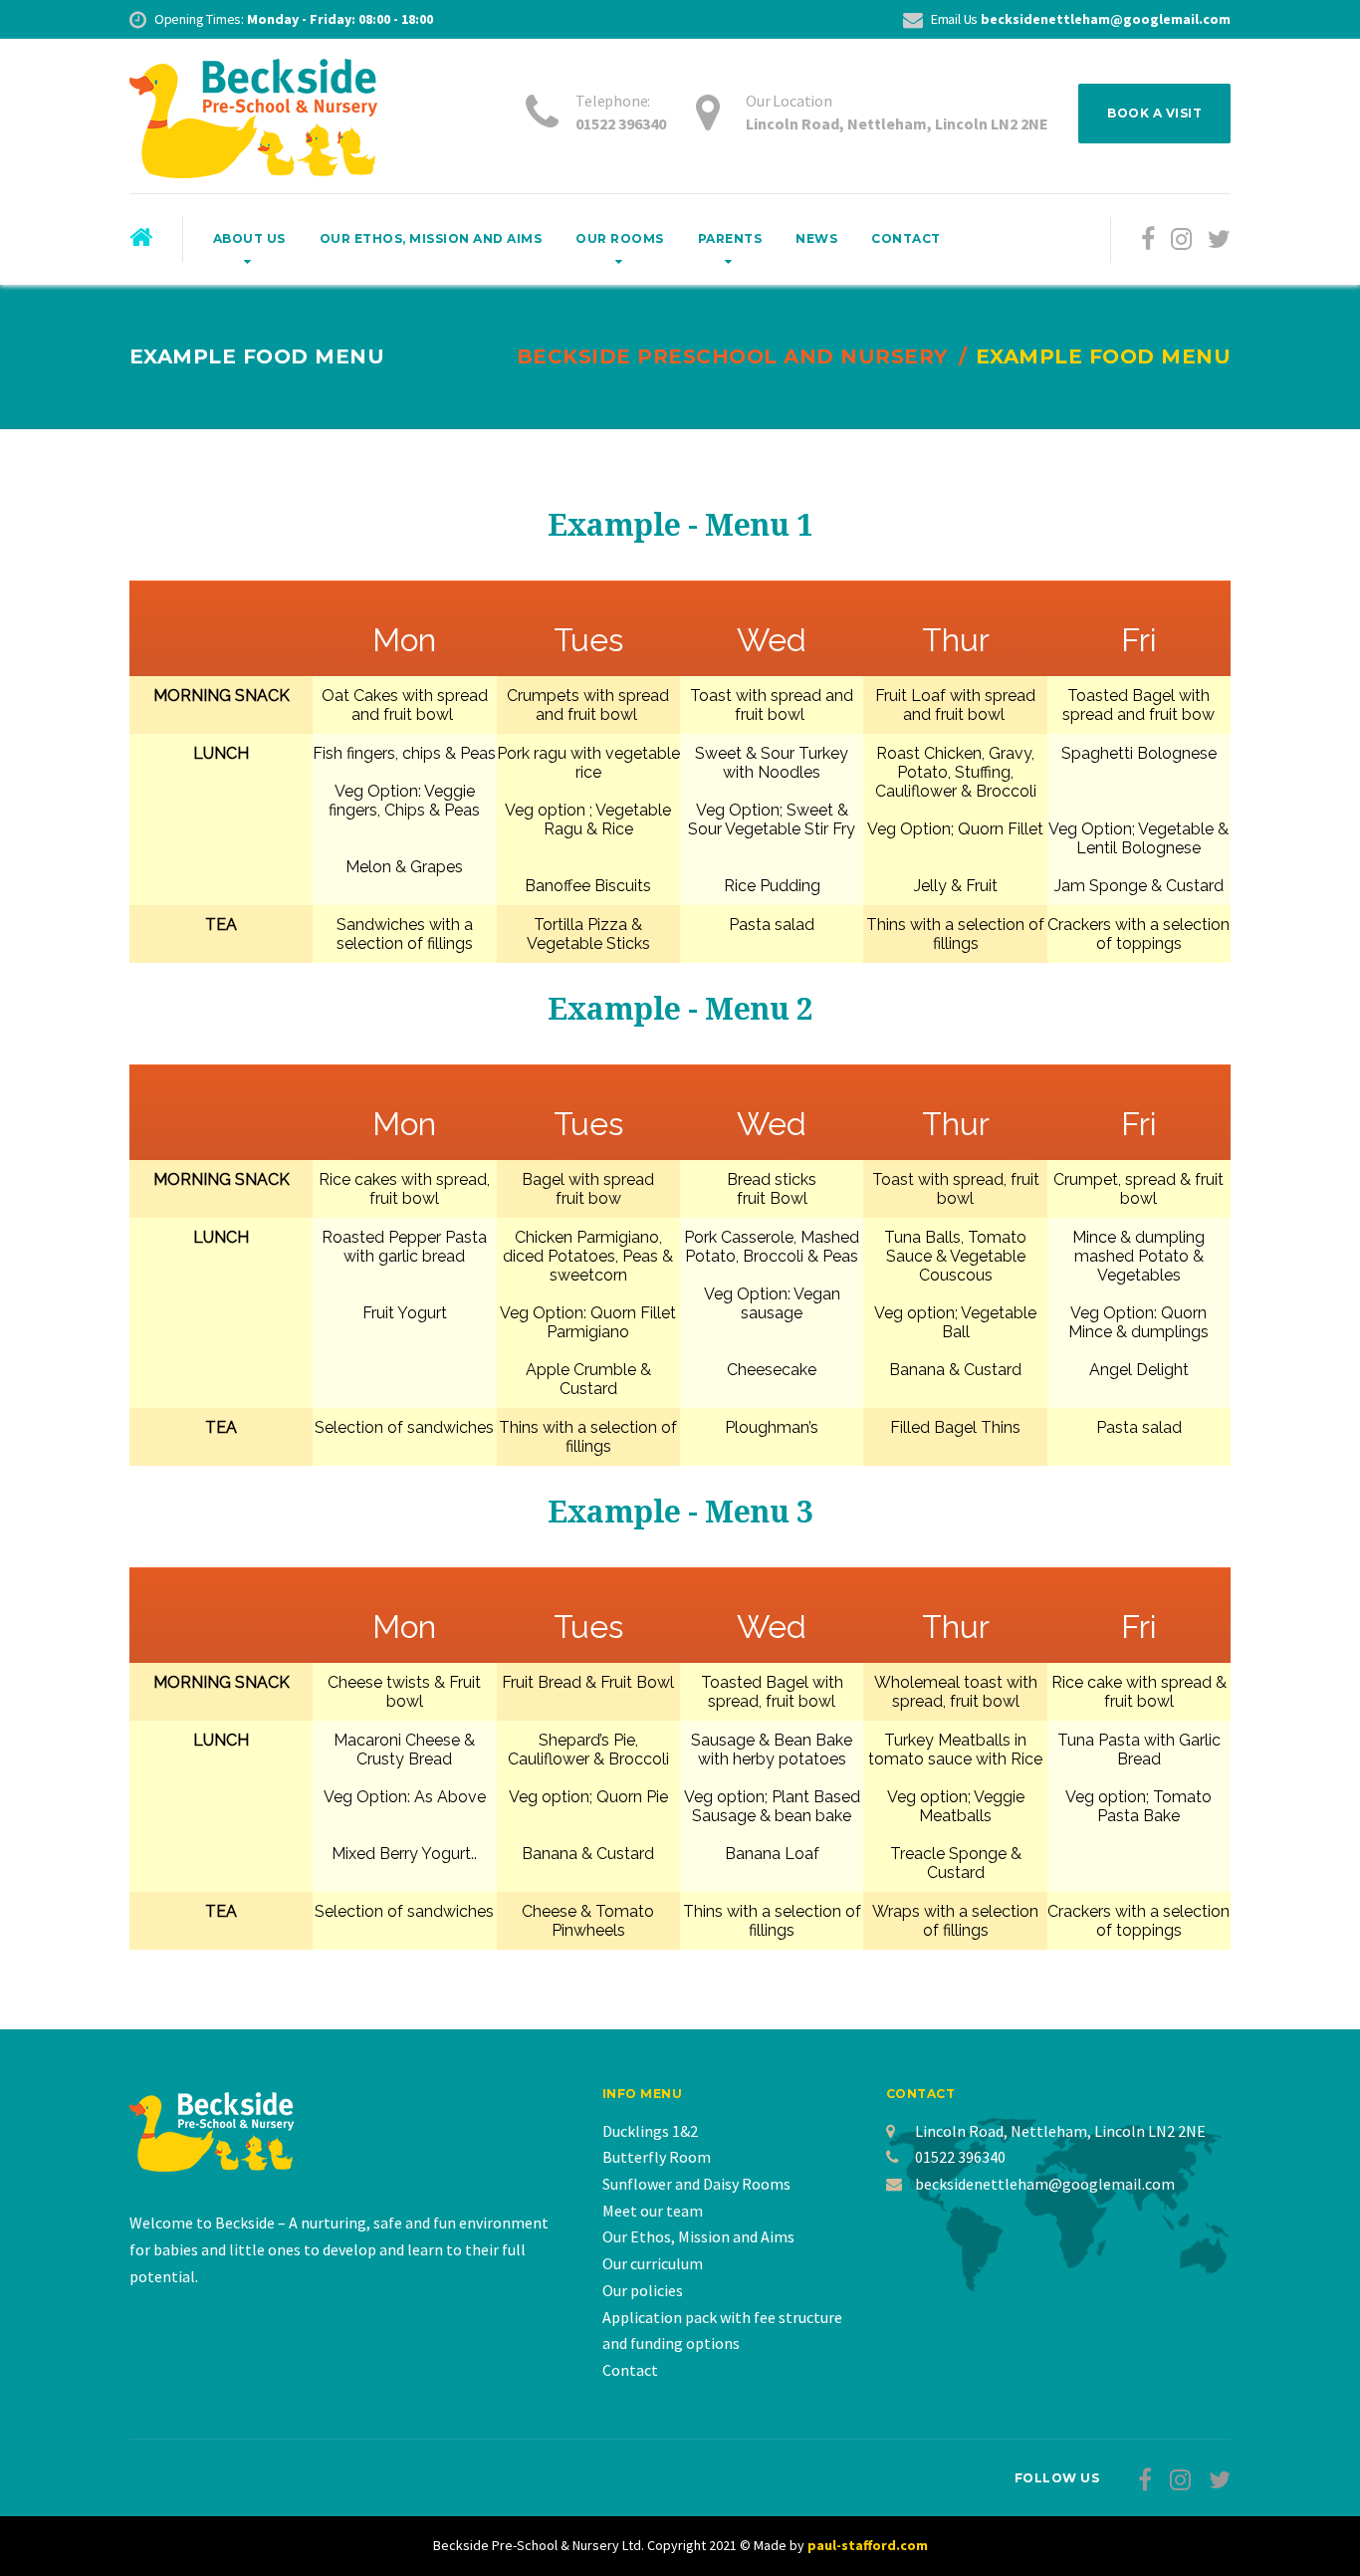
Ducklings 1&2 (650, 2131)
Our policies (643, 2290)
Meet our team (653, 2211)
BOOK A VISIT (1154, 113)
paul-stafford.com (868, 2545)
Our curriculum (653, 2263)
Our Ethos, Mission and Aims (431, 238)
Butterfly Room (657, 2157)
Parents (730, 238)
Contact (906, 238)
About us (249, 238)
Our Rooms (620, 238)
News (816, 238)
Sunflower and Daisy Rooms (696, 2184)
